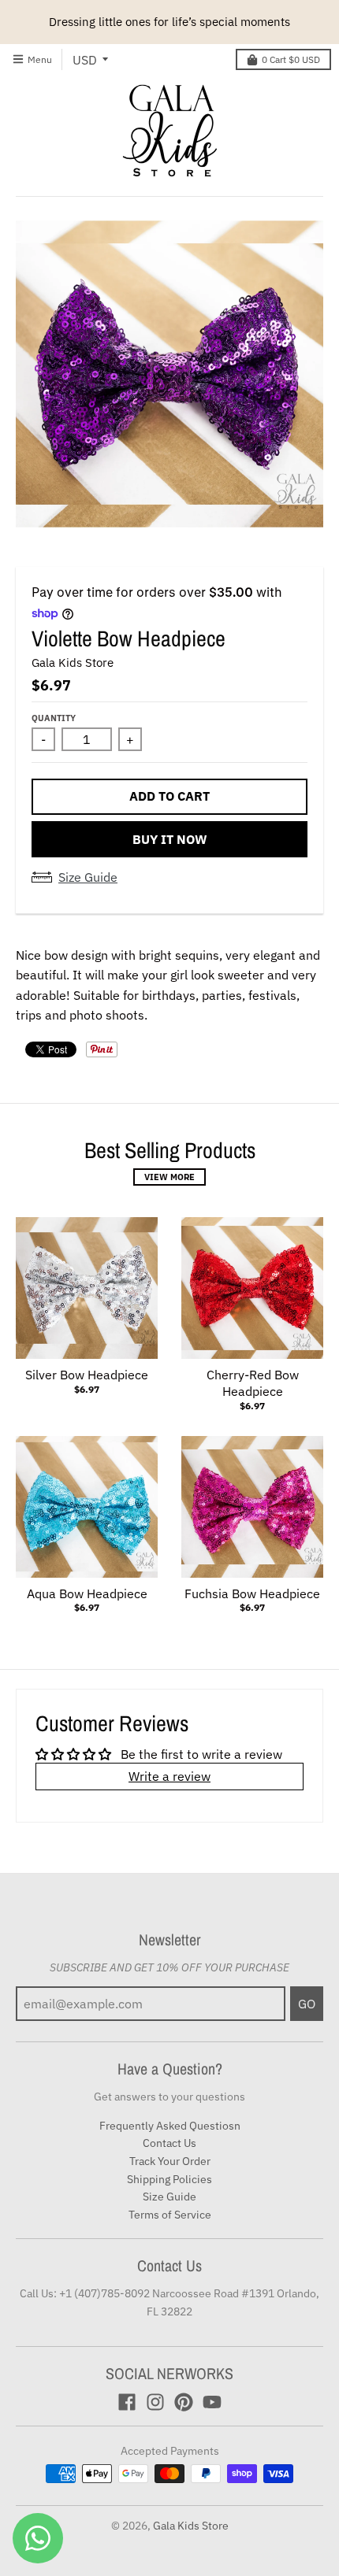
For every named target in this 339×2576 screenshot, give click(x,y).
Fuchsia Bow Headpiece (252, 1593)
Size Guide (88, 877)
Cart (291, 59)
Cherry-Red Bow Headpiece (253, 1383)
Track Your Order (170, 2161)
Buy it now (170, 839)
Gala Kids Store (73, 663)
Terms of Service (170, 2215)
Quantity (54, 718)
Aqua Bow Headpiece (87, 1593)
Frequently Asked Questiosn (170, 2126)
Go (307, 2004)
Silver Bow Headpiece (87, 1375)
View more (169, 1177)
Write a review (169, 1776)
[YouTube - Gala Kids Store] (212, 2402)
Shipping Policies (169, 2179)
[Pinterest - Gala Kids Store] (184, 2402)
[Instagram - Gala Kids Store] (155, 2402)
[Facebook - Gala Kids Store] (127, 2402)
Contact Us (169, 2143)
